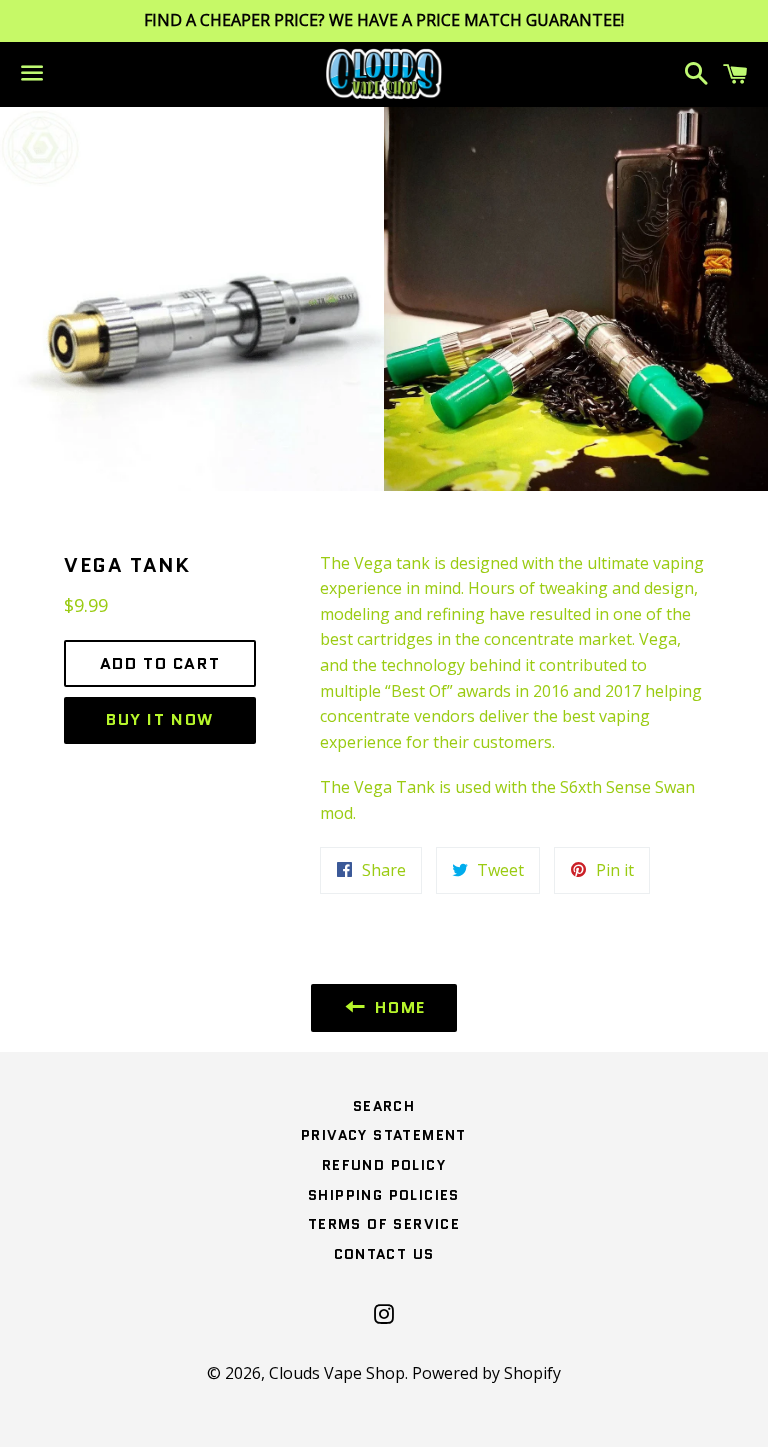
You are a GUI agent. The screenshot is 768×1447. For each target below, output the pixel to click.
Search (384, 1106)
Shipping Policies (384, 1195)
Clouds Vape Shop (337, 1373)
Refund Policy (384, 1165)
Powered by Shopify (486, 1373)
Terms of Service (384, 1224)
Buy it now (160, 719)
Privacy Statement (384, 1135)
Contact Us (384, 1254)
